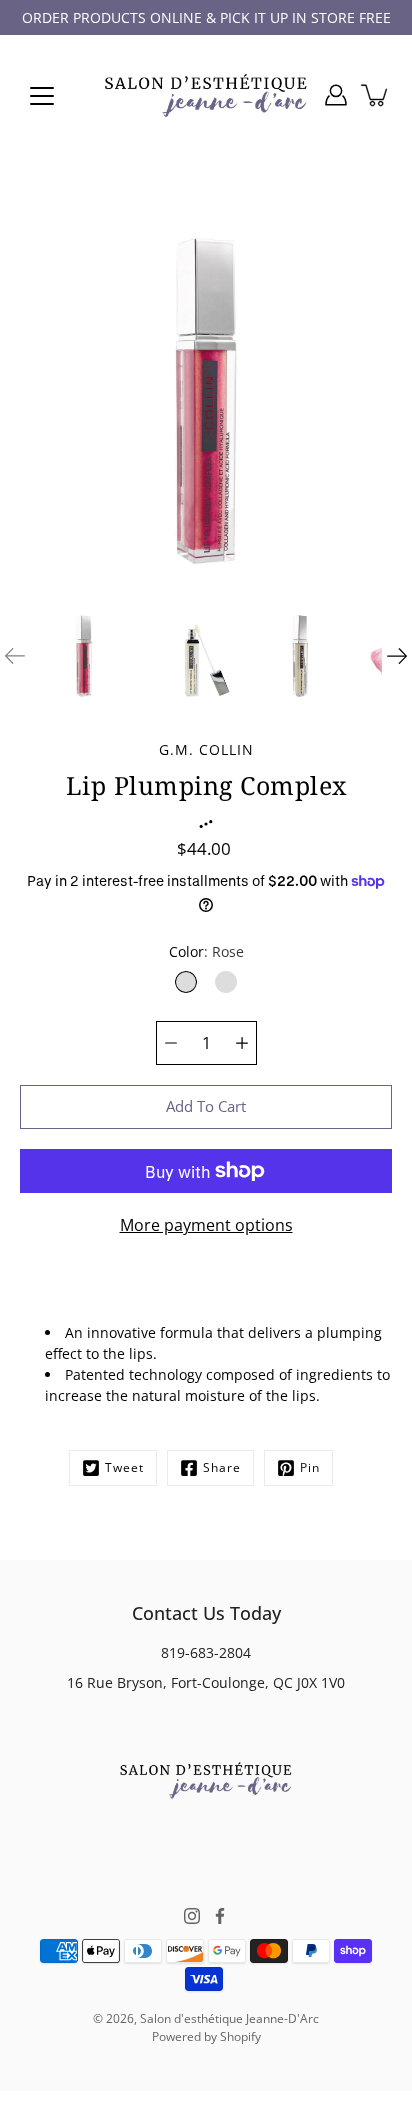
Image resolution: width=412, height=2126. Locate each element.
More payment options (206, 1225)
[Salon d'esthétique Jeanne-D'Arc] (206, 95)
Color (206, 951)
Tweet (124, 1467)
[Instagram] (192, 1916)
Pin (310, 1467)
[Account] (336, 95)
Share (222, 1467)
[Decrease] (171, 1043)
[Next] (397, 656)
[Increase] (242, 1043)
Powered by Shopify (206, 2036)
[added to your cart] (376, 95)
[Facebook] (220, 1916)
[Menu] (42, 96)
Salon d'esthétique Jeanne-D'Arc (229, 2018)
